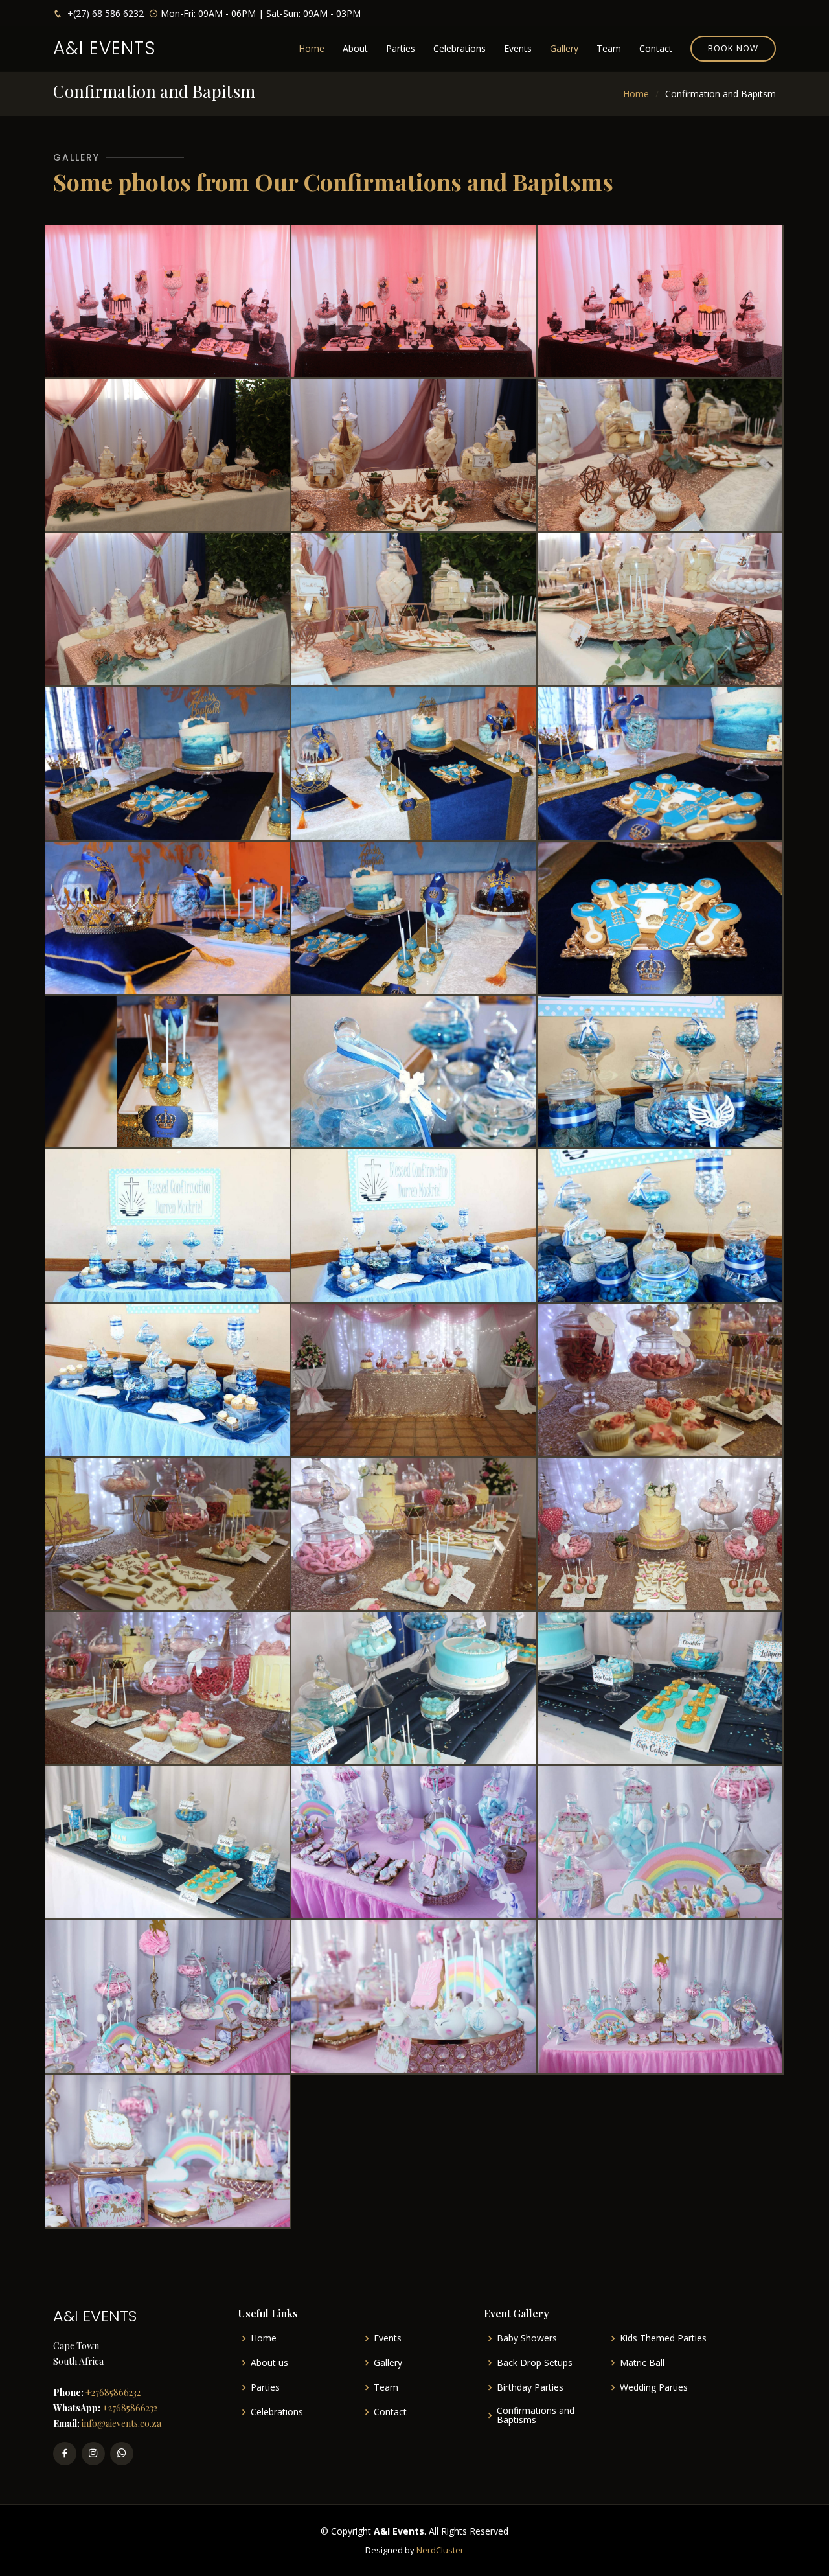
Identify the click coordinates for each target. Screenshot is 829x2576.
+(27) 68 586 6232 (104, 13)
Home (312, 48)
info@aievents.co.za (120, 2423)
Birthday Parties (530, 2387)
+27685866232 (112, 2392)
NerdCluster (440, 2550)
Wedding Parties (654, 2387)
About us (269, 2363)
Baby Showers (527, 2338)
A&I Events (105, 48)
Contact (656, 48)
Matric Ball (642, 2363)
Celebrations (460, 48)
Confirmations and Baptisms (536, 2415)
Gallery (564, 48)
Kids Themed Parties (663, 2338)
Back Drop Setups (535, 2363)
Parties (401, 48)
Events (518, 48)
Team (609, 48)
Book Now (733, 48)
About (355, 48)
